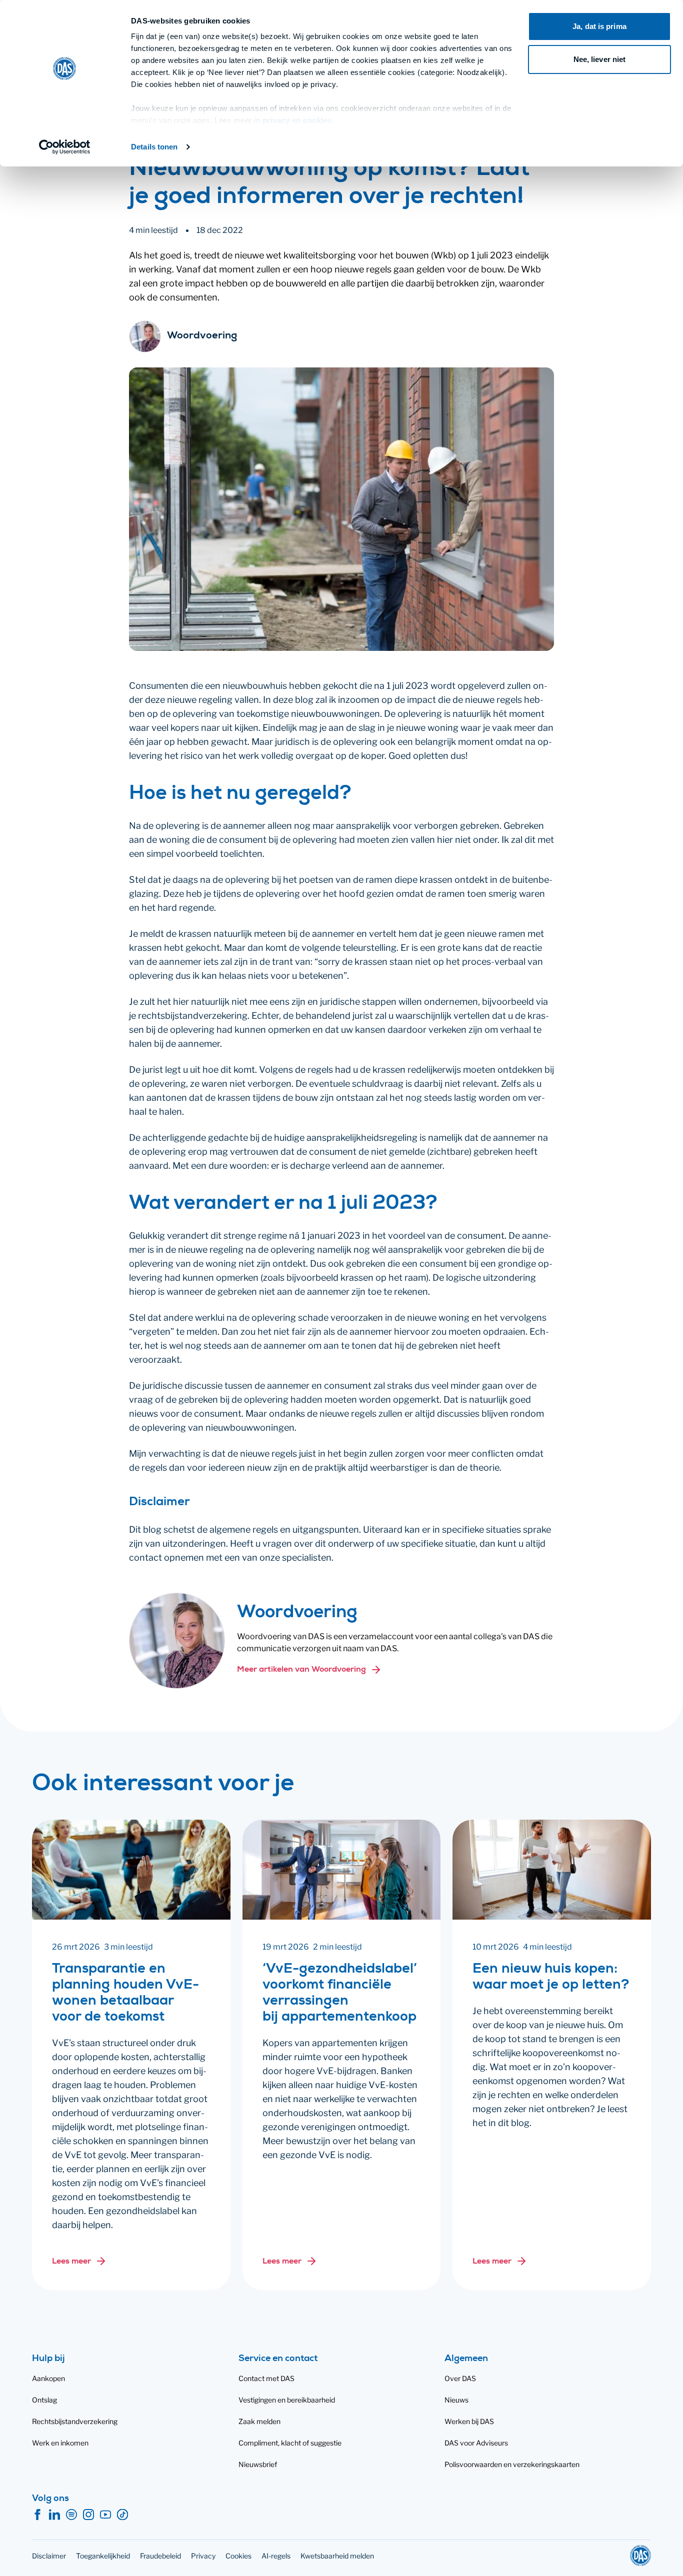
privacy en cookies (297, 120)
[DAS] (640, 2556)
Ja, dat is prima (599, 26)
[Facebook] (37, 2515)
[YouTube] (105, 2515)
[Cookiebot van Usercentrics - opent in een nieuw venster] (65, 147)
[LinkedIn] (54, 2515)
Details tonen (154, 147)
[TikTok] (122, 2515)
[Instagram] (88, 2515)
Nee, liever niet (600, 59)
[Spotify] (71, 2515)
